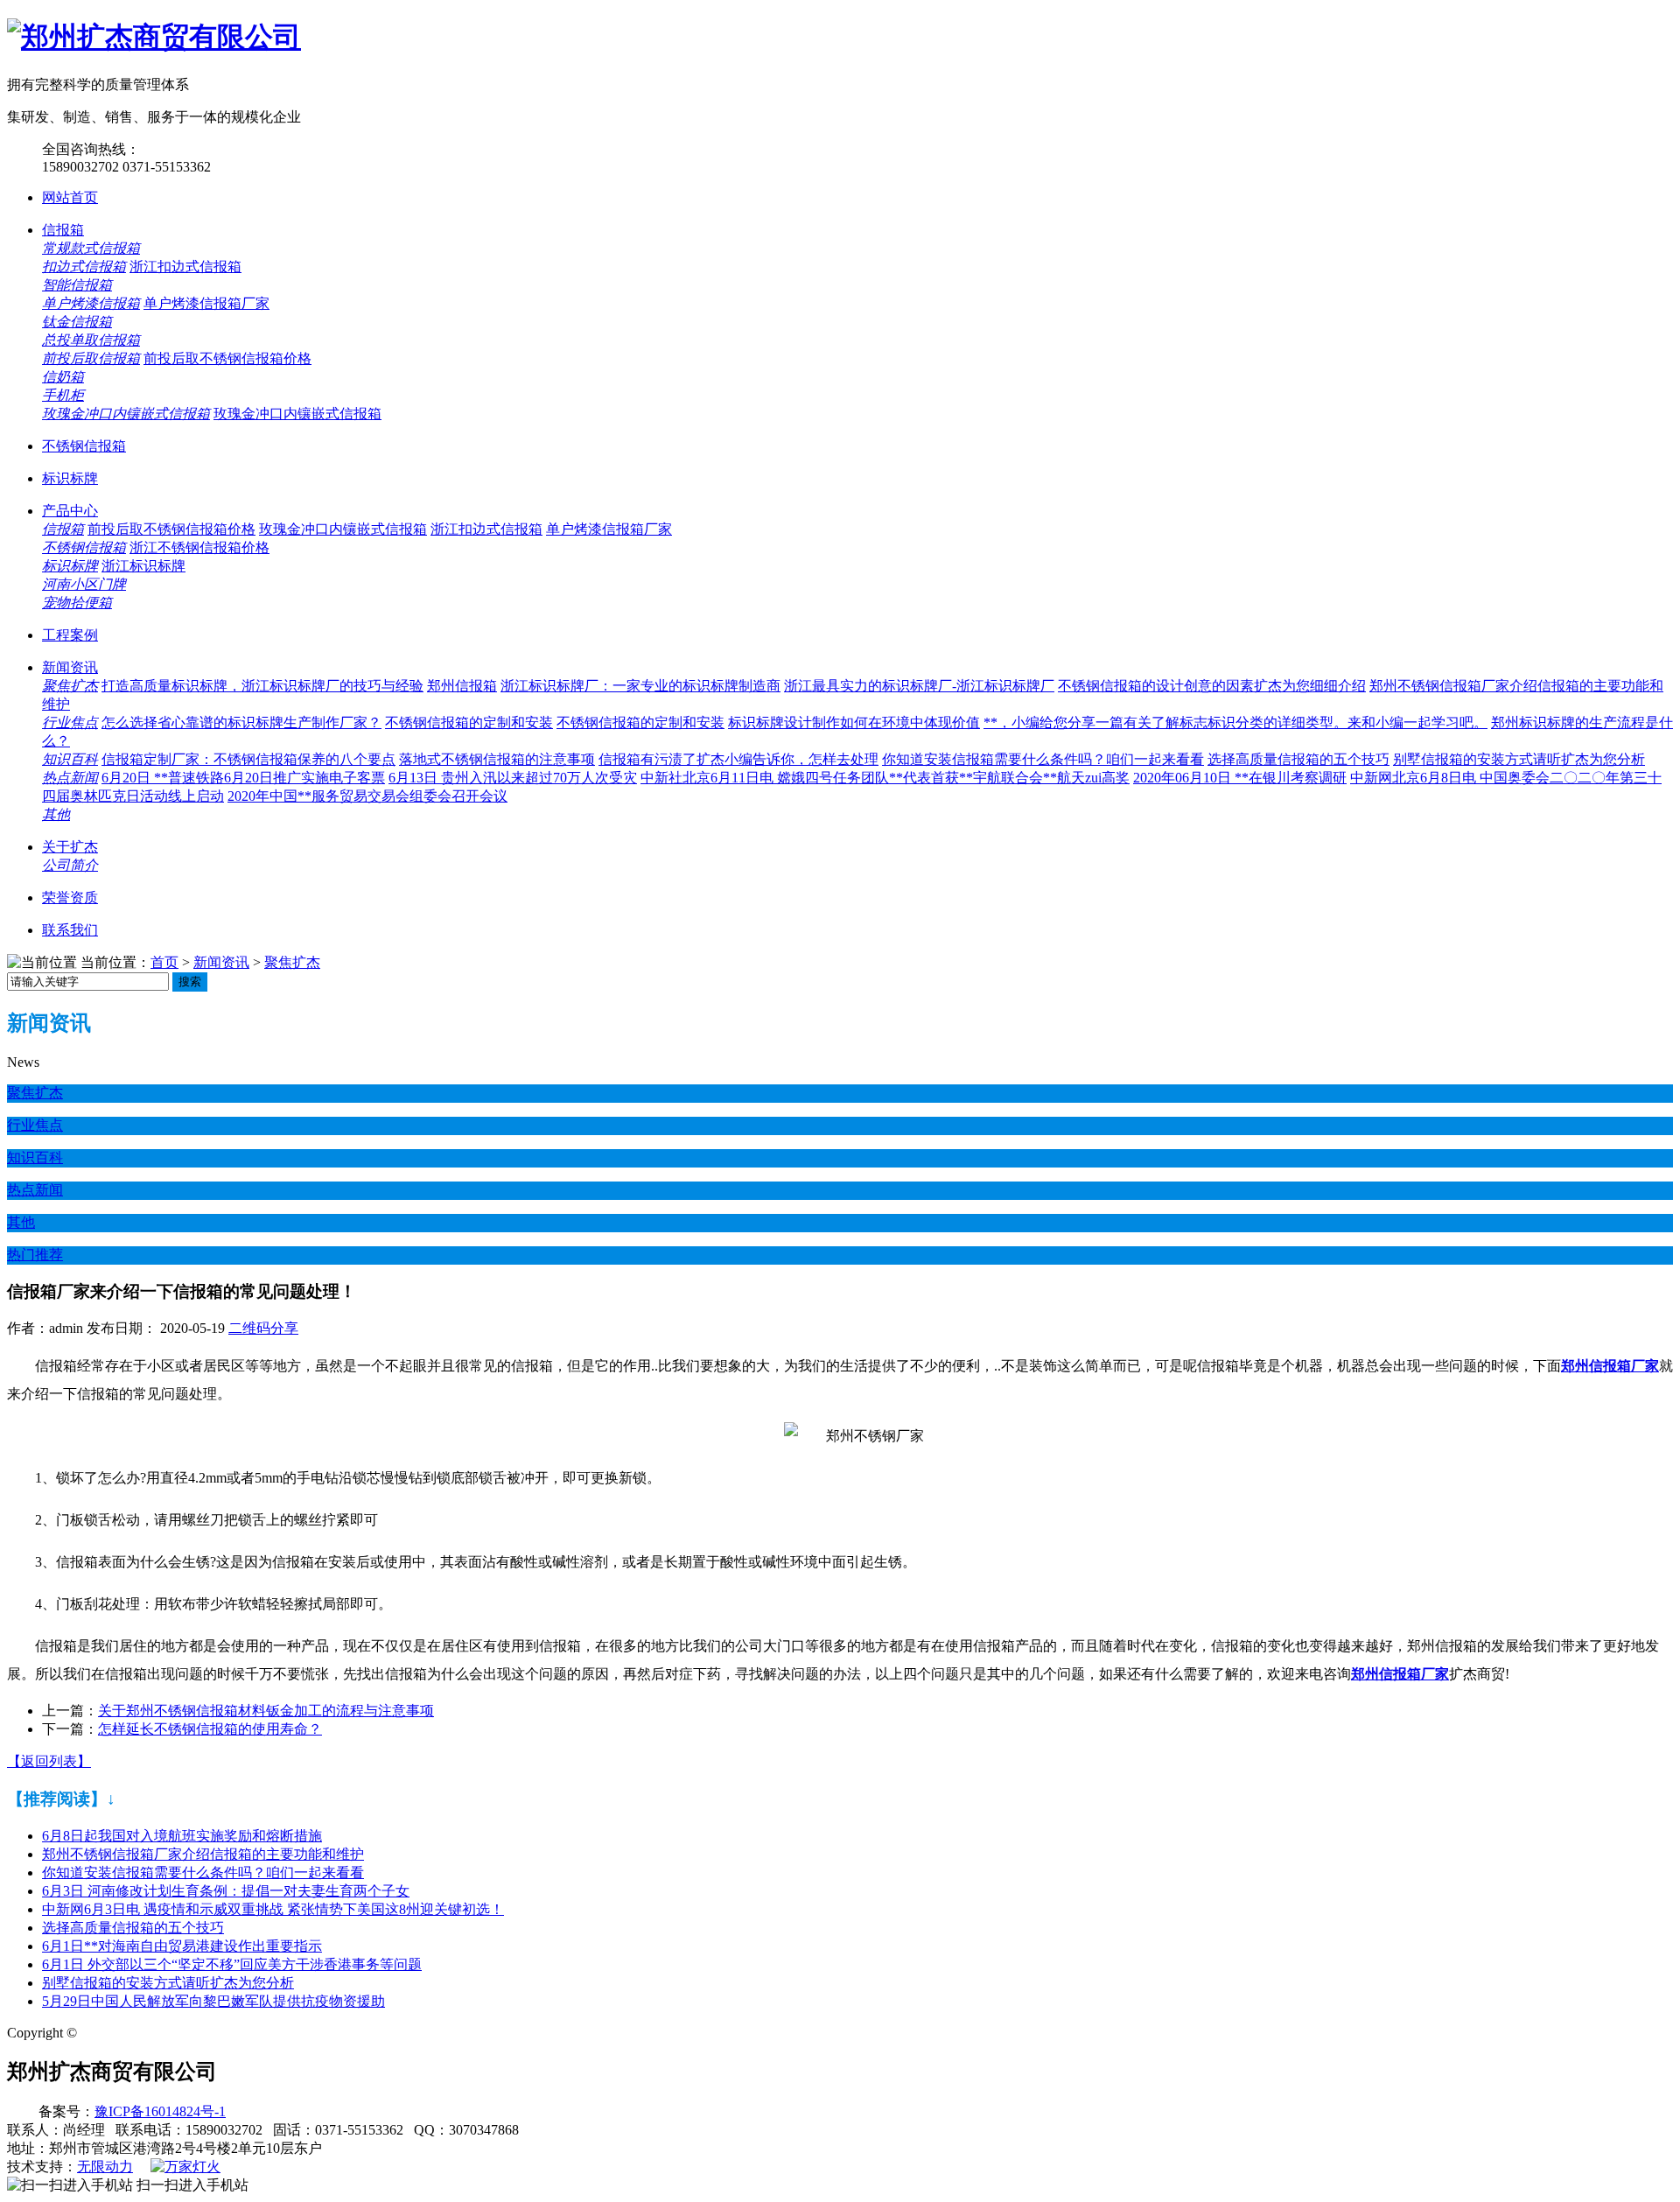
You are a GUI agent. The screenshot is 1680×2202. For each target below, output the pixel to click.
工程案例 (70, 635)
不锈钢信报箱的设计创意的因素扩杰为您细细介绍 (1212, 686)
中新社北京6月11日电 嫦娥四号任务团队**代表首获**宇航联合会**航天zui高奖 (885, 778)
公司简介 (70, 865)
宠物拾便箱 (77, 603)
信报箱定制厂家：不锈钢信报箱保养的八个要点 (248, 759)
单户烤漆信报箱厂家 (206, 303)
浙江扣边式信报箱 (185, 266)
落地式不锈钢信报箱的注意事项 (497, 759)
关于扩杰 (70, 847)
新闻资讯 (70, 667)
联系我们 (70, 930)
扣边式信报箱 (84, 266)
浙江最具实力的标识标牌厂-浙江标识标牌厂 (919, 686)
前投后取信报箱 (91, 358)
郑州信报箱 (462, 686)
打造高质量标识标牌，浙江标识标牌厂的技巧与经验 (262, 686)
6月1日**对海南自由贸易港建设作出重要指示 (182, 1946)
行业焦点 (70, 722)
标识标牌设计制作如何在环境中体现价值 (854, 722)
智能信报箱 (77, 285)
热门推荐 (35, 1255)
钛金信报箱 (77, 322)
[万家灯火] (185, 2167)
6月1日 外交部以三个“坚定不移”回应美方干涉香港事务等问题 (232, 1964)
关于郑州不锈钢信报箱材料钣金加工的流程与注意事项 (266, 1711)
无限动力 (105, 2167)
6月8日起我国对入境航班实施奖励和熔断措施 (182, 1836)
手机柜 (63, 395)
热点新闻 (70, 778)
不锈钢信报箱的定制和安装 (469, 722)
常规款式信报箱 (91, 248)
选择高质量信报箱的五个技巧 (1298, 759)
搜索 (190, 982)
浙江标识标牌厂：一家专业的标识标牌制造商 (640, 686)
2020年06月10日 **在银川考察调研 (1240, 778)
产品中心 (70, 511)
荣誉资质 (70, 898)
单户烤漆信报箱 (91, 303)
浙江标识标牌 (143, 566)
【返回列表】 (49, 1761)
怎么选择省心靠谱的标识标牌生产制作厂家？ (241, 722)
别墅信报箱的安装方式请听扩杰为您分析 (1519, 759)
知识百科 (70, 759)
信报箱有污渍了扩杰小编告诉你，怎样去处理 (738, 759)
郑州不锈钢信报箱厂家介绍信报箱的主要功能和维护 (203, 1854)
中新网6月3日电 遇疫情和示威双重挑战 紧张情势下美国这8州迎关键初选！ (273, 1909)
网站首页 (70, 197)
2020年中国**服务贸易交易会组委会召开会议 (367, 796)
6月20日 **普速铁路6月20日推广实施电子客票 (243, 778)
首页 (164, 962)
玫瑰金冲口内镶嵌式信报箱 (126, 414)
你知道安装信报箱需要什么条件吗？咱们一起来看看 (1043, 759)
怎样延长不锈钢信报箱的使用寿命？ (210, 1729)
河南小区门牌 (84, 584)
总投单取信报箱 (91, 340)
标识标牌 (70, 478)
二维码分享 (263, 1328)
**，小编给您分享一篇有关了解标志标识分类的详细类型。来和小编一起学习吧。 (1235, 722)
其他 (56, 814)
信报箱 (63, 230)
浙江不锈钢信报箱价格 (199, 547)
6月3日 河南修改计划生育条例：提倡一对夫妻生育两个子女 (226, 1891)
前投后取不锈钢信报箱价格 (227, 358)
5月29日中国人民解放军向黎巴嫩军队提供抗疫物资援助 (213, 2001)
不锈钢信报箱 (84, 446)
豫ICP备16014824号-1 (160, 2111)
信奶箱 (63, 377)
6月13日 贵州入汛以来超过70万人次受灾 (513, 778)
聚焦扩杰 (70, 686)
